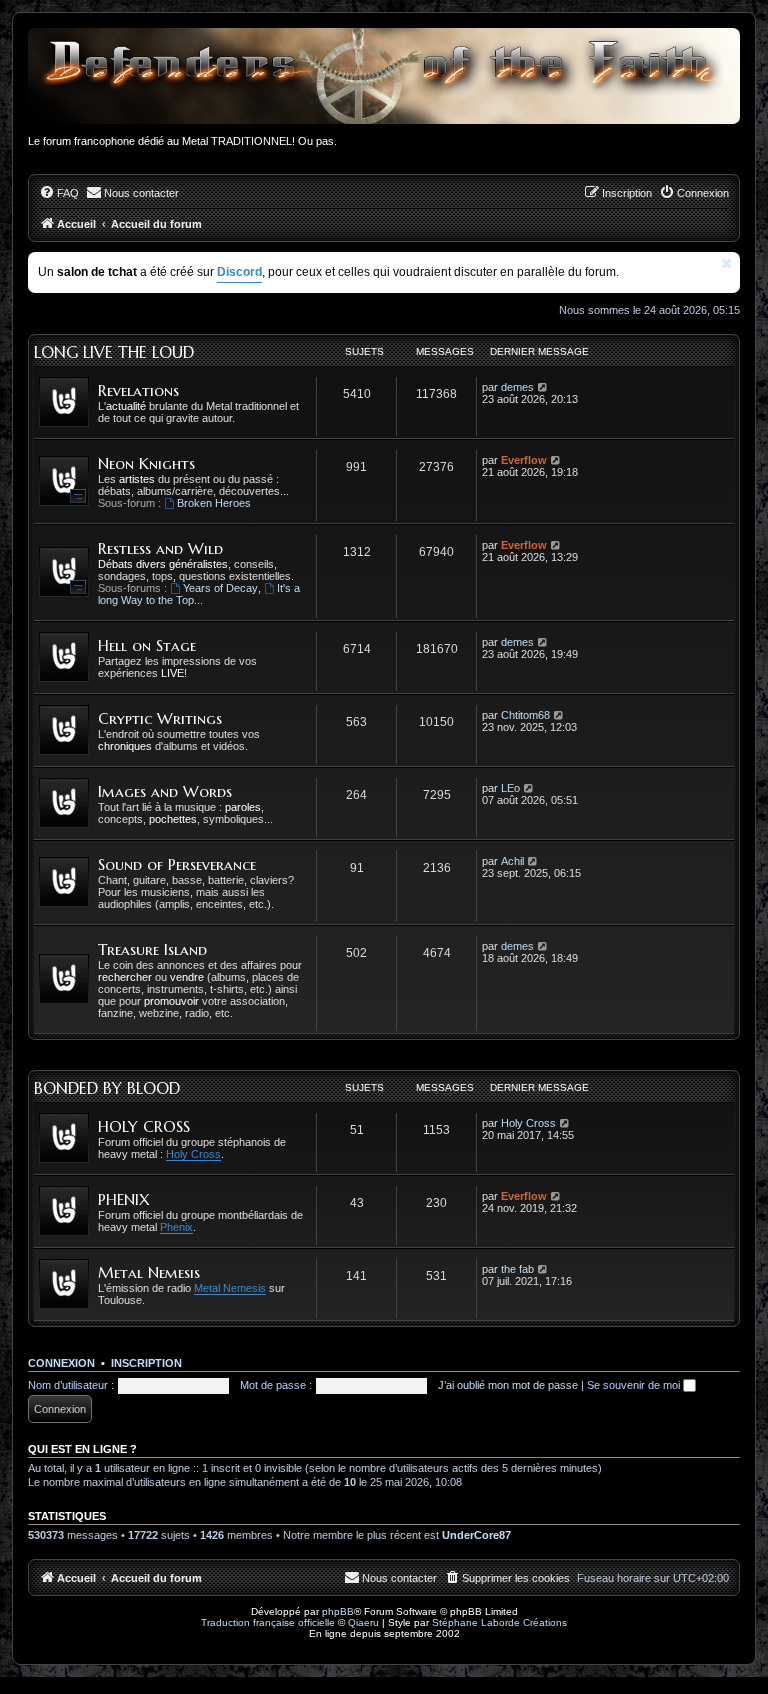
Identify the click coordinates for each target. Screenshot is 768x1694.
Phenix (176, 1227)
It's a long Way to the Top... (199, 594)
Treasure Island (152, 949)
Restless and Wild (160, 548)
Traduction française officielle (268, 1622)
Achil (512, 861)
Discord (239, 272)
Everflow (524, 460)
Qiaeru (363, 1622)
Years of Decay (220, 588)
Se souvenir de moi (635, 1385)
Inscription (146, 1363)
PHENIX (124, 1199)
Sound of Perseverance (177, 864)
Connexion (61, 1363)
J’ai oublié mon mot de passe (508, 1385)
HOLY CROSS (144, 1126)
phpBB (338, 1611)
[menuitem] (59, 193)
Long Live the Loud (114, 352)
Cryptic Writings (160, 718)
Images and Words (165, 791)
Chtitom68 (525, 715)
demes (517, 387)
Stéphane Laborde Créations (499, 1622)
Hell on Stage (147, 645)
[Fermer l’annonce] (727, 263)
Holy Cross (193, 1154)
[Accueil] (384, 76)
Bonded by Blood (107, 1088)
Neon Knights (146, 463)
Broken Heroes (214, 503)
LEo (510, 788)
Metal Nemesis (149, 1272)
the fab (517, 1269)
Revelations (138, 390)
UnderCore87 (476, 1535)
